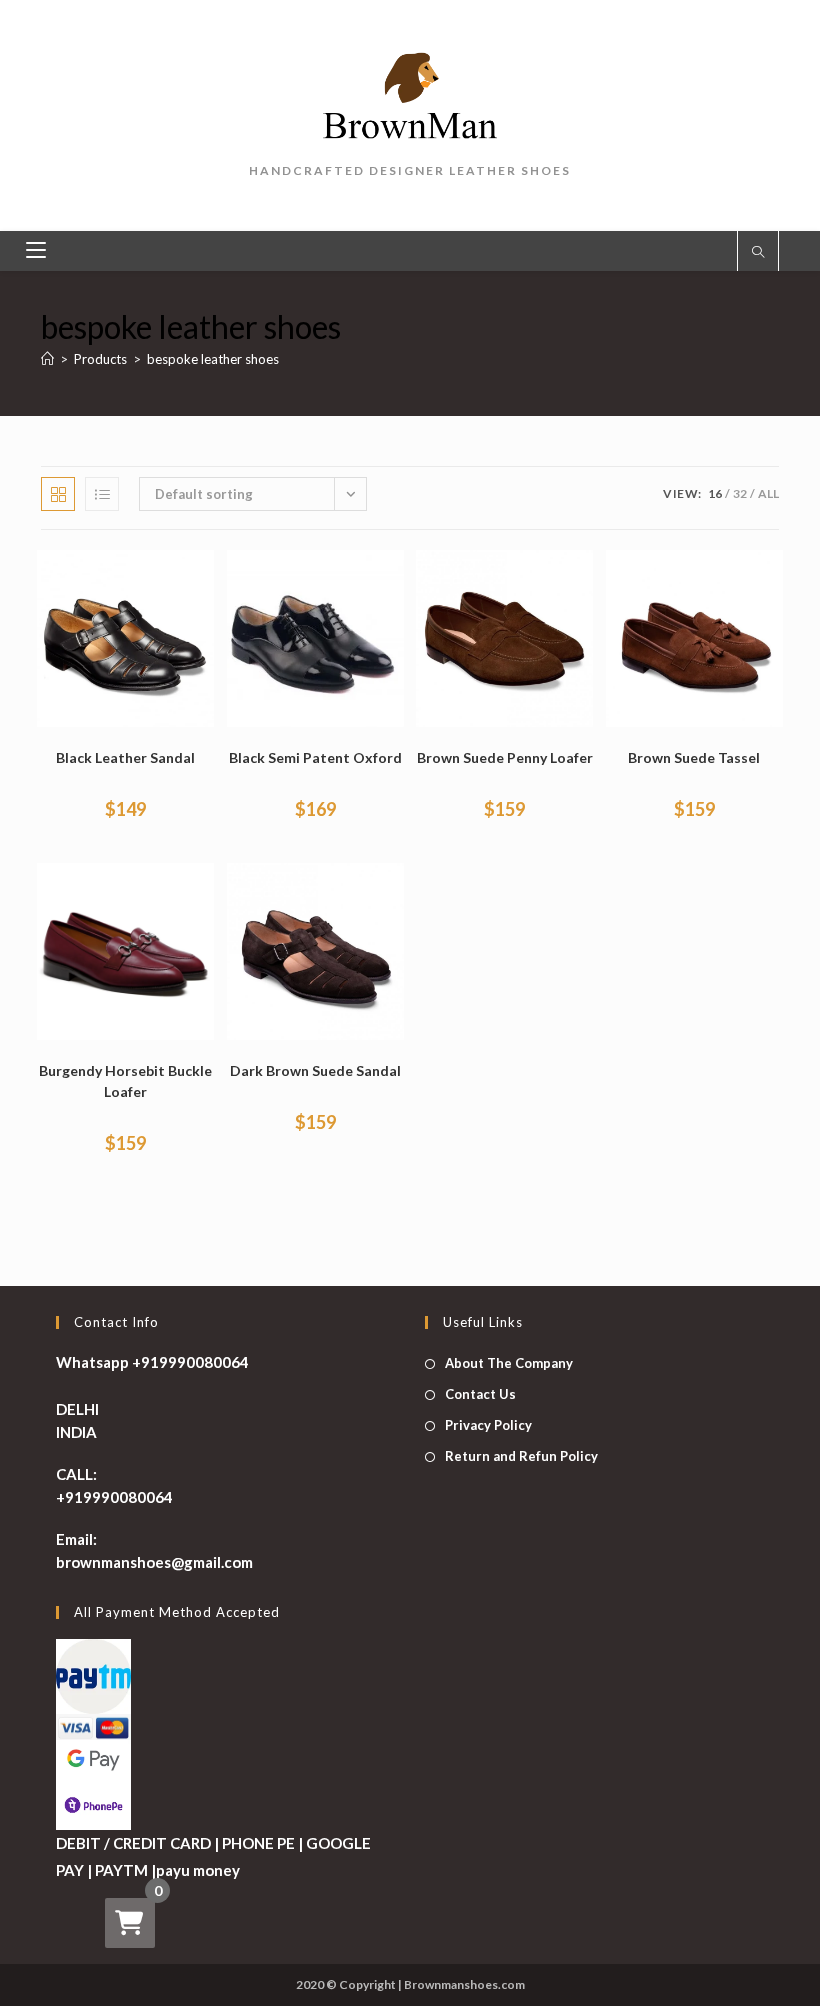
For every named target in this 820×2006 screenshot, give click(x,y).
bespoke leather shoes (213, 359)
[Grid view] (58, 494)
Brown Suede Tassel (694, 757)
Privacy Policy (488, 1425)
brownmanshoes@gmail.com (154, 1562)
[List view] (102, 494)
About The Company (509, 1363)
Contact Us (480, 1394)
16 (715, 493)
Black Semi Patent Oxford (315, 757)
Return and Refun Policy (521, 1456)
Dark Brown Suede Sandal (315, 1070)
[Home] (47, 359)
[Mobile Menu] (36, 251)
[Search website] (758, 253)
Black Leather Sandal (125, 757)
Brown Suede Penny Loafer (505, 757)
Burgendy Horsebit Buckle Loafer (125, 1081)
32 (740, 493)
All (768, 493)
